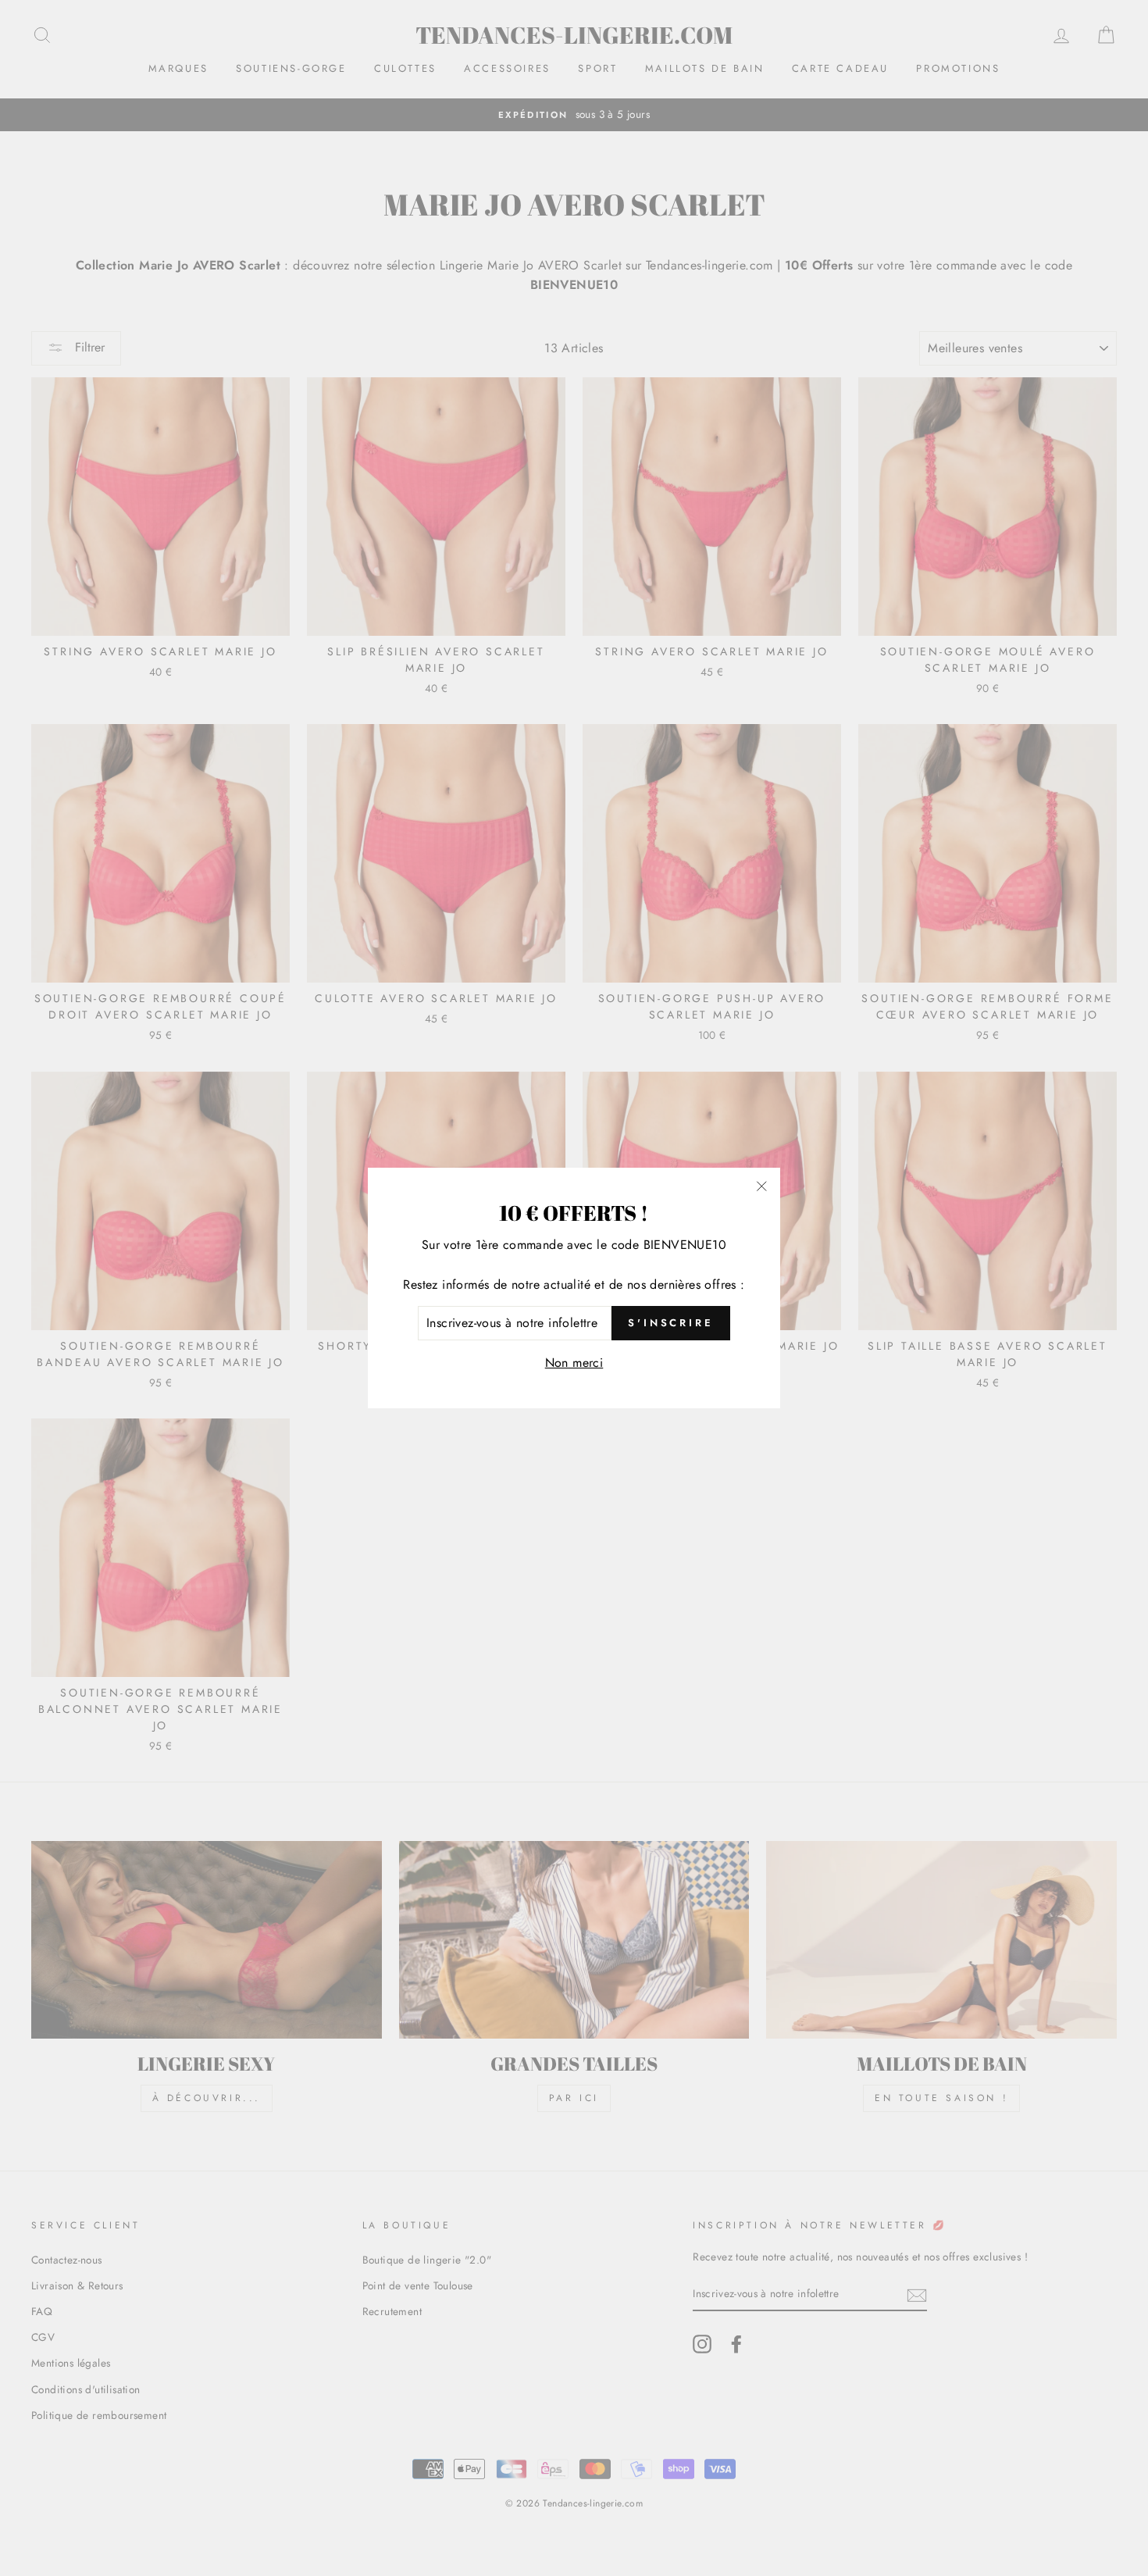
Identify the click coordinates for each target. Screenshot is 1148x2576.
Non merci (574, 1363)
